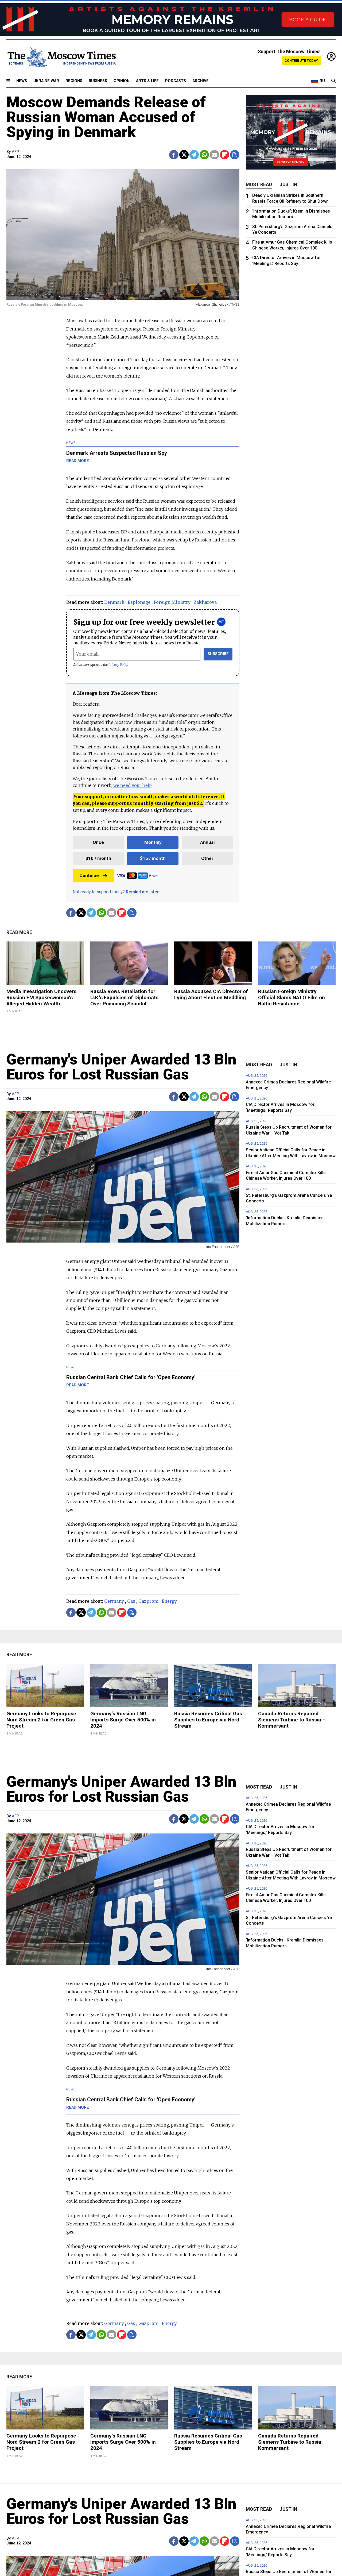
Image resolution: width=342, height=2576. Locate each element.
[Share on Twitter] (184, 155)
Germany (114, 1601)
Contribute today (301, 61)
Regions (74, 81)
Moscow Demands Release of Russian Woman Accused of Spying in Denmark (106, 117)
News (22, 81)
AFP (15, 152)
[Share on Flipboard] (225, 155)
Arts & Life (147, 81)
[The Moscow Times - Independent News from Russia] (61, 57)
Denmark (114, 602)
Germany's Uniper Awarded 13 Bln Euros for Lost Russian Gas (121, 1067)
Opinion (122, 81)
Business (98, 81)
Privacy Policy (118, 665)
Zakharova (205, 602)
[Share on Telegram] (194, 155)
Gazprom (148, 1601)
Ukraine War (46, 81)
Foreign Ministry (172, 602)
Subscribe (218, 654)
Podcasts (176, 81)
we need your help (132, 785)
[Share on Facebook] (174, 155)
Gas (131, 1601)
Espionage (139, 602)
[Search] (333, 81)
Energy (169, 1601)
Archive (201, 81)
